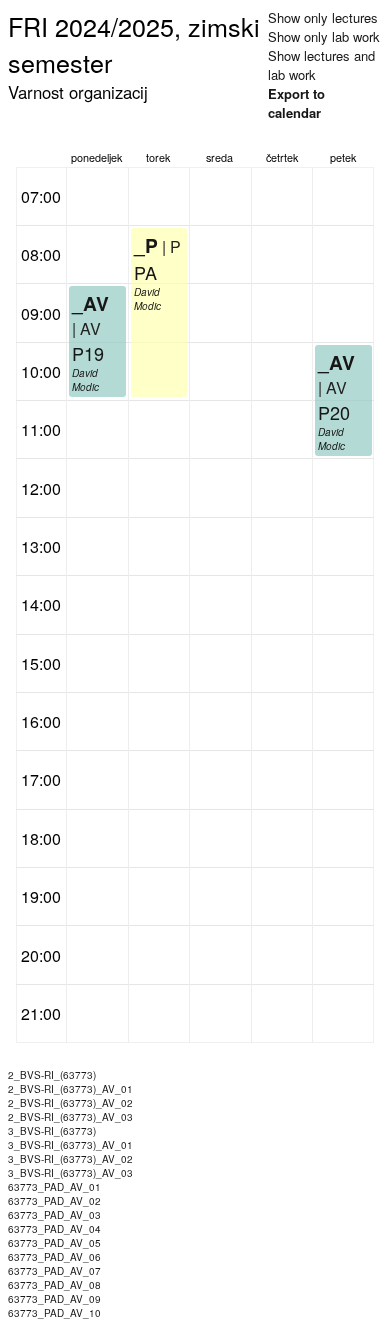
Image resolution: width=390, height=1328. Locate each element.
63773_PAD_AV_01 (54, 1187)
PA (145, 272)
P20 (334, 412)
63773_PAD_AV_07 (54, 1271)
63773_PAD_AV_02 (54, 1201)
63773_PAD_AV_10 (54, 1313)
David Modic (85, 380)
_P (146, 245)
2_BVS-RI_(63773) (52, 1075)
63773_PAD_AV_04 (54, 1229)
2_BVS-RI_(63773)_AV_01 (70, 1089)
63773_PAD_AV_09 (54, 1299)
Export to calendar (296, 103)
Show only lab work (324, 36)
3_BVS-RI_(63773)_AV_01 (70, 1145)
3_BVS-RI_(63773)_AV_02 (70, 1159)
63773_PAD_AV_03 (54, 1215)
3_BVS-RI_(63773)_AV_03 (70, 1173)
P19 (88, 353)
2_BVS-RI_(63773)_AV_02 (70, 1103)
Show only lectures (323, 17)
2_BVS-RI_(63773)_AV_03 (70, 1117)
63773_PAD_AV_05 (54, 1243)
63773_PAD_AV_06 (54, 1257)
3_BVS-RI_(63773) (52, 1131)
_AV (90, 303)
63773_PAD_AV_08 (54, 1285)
